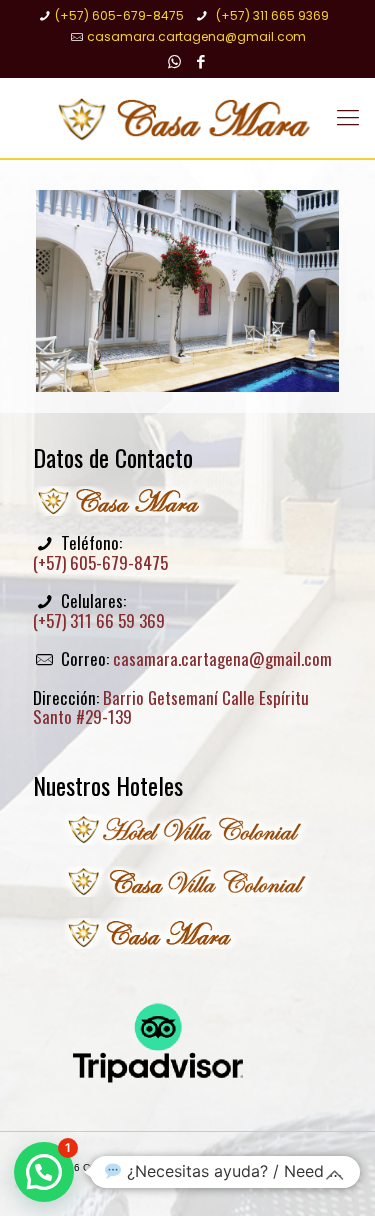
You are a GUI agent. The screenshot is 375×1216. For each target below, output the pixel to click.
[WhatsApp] (174, 61)
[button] (44, 1172)
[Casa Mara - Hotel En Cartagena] (187, 118)
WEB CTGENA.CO (235, 1179)
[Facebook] (200, 61)
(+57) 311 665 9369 (271, 15)
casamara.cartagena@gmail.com (196, 36)
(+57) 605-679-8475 (119, 15)
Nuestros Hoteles (108, 785)
